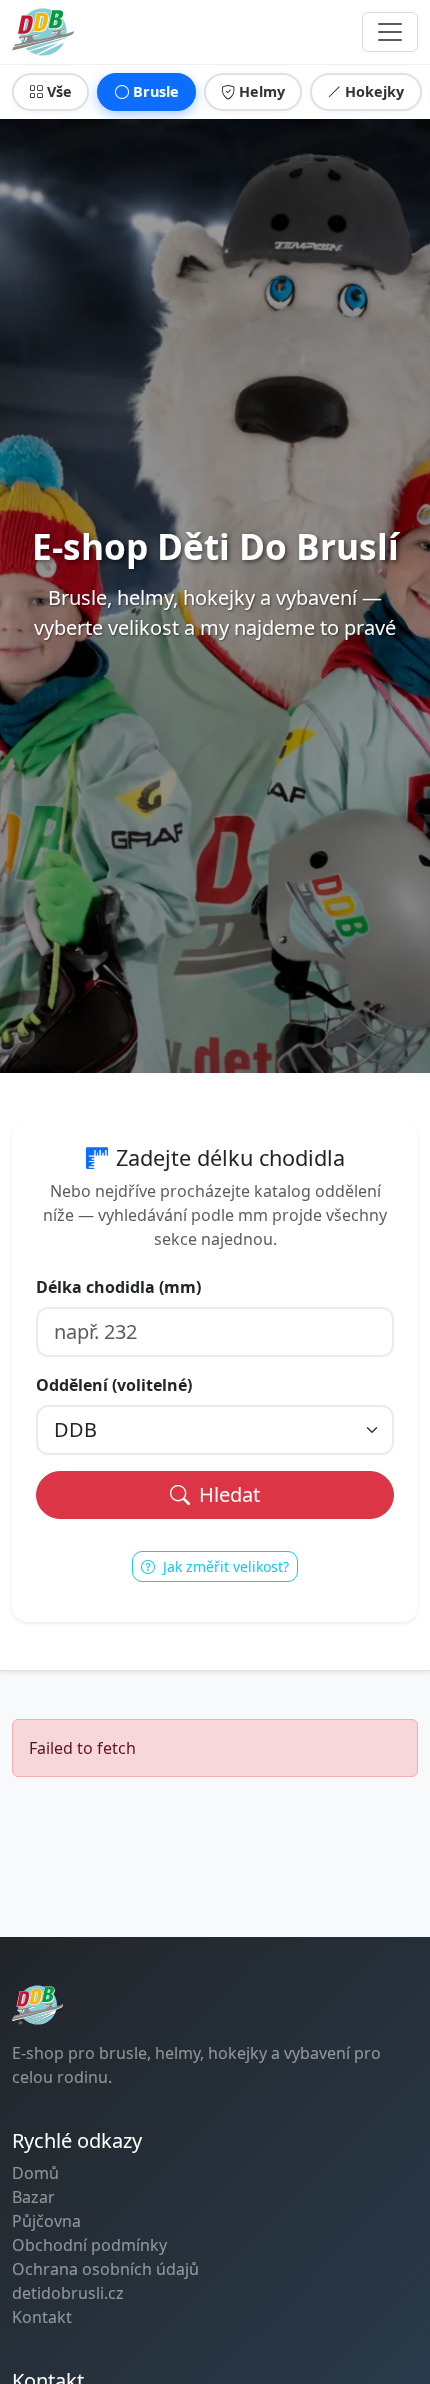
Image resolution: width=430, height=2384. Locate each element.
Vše (59, 91)
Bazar (33, 2197)
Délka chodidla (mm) (118, 1287)
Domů (35, 2173)
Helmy (262, 91)
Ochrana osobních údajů (105, 2269)
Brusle (156, 91)
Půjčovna (46, 2221)
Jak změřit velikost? (224, 1566)
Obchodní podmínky (89, 2245)
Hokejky (374, 91)
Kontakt (42, 2317)
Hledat (227, 1494)
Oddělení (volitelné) (114, 1385)
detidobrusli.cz (68, 2293)
